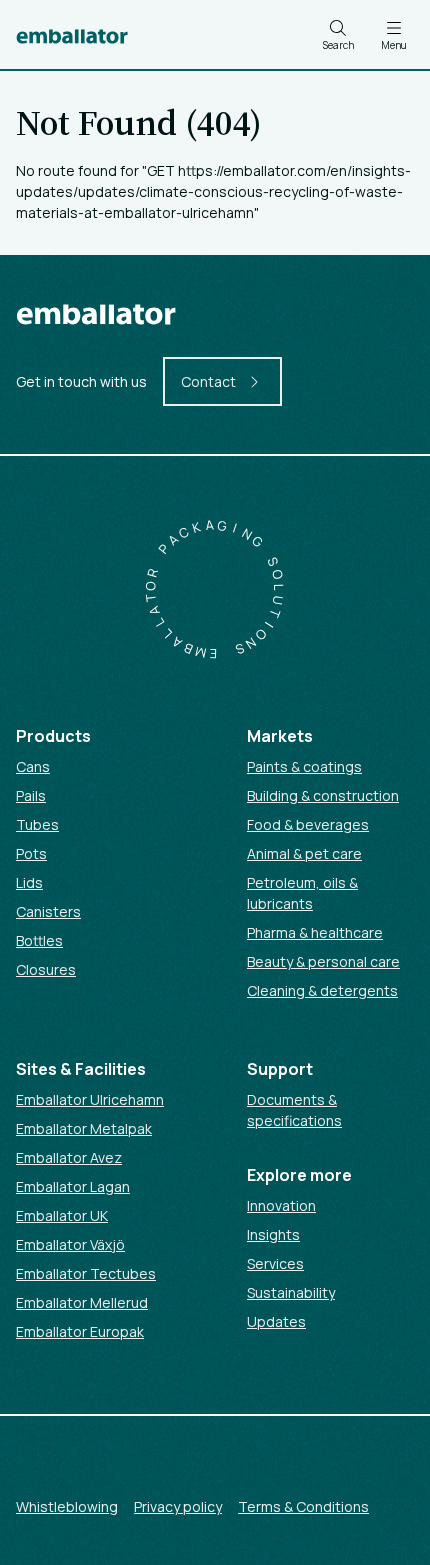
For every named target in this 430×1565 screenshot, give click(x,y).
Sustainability (291, 1292)
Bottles (39, 940)
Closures (46, 969)
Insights (273, 1234)
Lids (29, 882)
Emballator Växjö (70, 1244)
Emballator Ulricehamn (90, 1099)
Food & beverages (308, 824)
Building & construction (323, 795)
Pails (31, 795)
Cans (33, 766)
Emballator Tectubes (86, 1273)
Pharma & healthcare (315, 932)
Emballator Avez (69, 1157)
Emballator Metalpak (84, 1128)
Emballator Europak (80, 1331)
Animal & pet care (304, 853)
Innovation (281, 1205)
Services (275, 1263)
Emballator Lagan (73, 1186)
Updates (276, 1321)
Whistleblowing (67, 1506)
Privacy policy (178, 1506)
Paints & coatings (304, 766)
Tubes (37, 824)
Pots (31, 853)
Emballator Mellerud (82, 1302)
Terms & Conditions (303, 1506)
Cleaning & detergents (322, 990)
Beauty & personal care (323, 961)
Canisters (48, 911)
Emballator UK (62, 1215)
